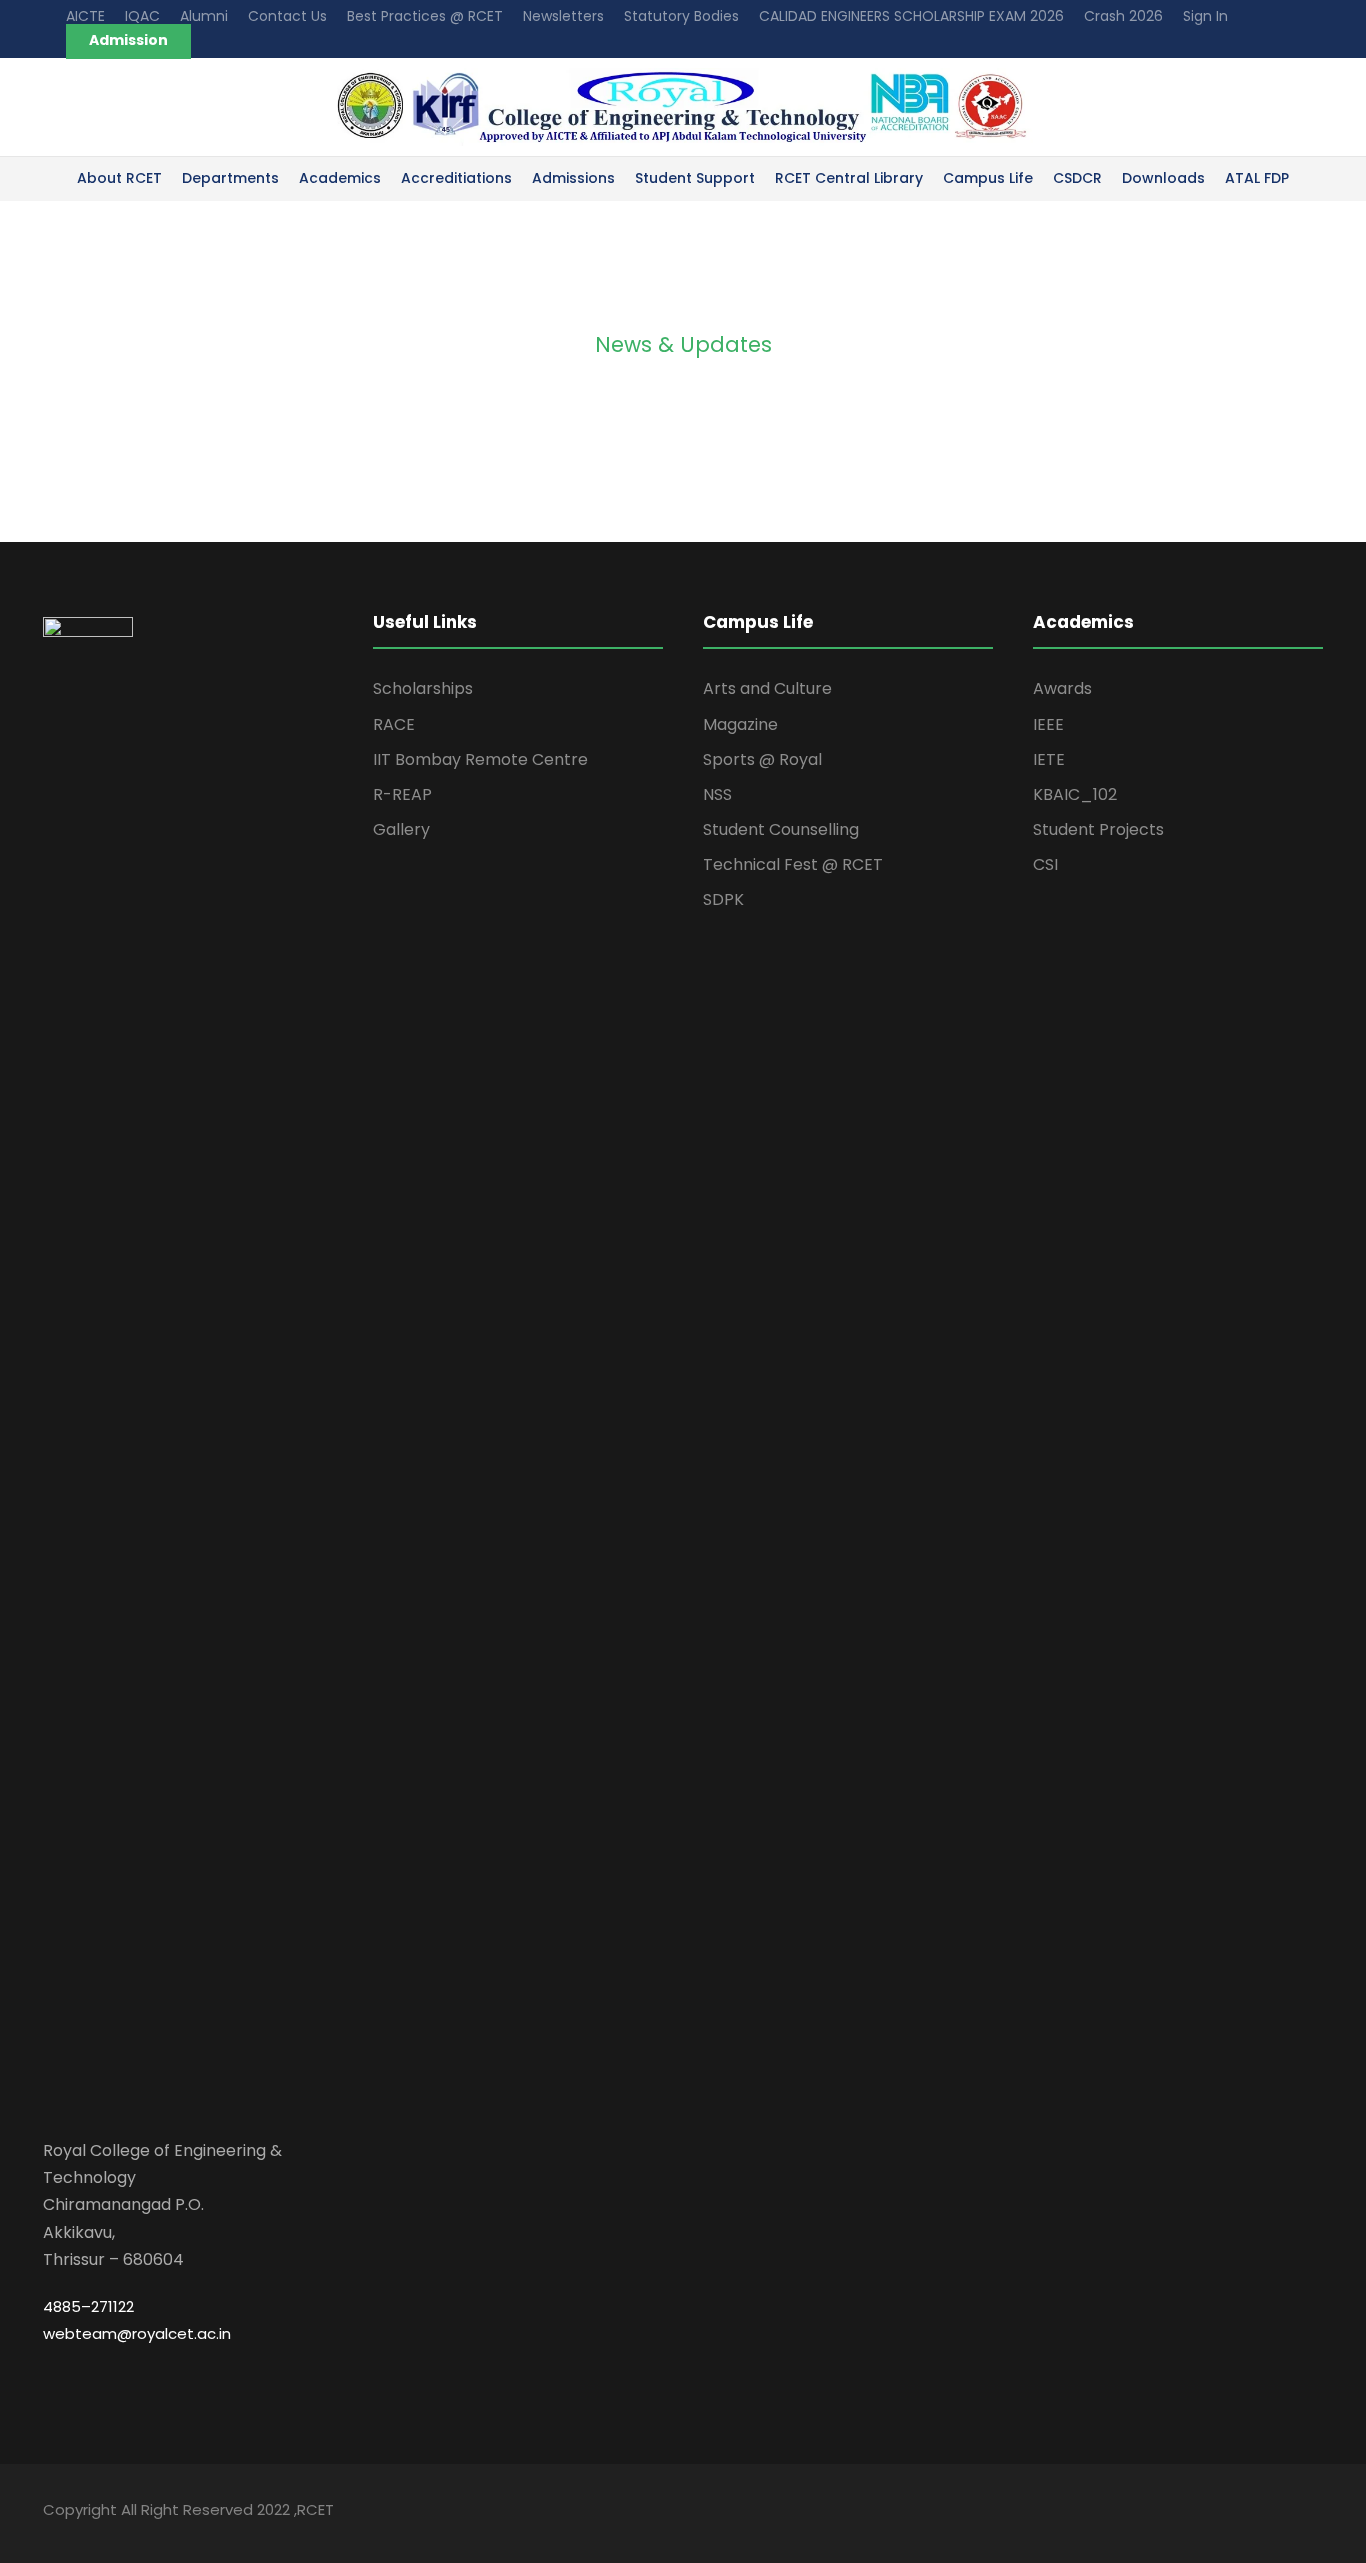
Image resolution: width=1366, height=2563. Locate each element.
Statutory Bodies (681, 16)
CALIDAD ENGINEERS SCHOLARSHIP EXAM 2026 (911, 16)
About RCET (119, 178)
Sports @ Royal (762, 759)
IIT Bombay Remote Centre (480, 759)
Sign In (1205, 16)
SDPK (723, 899)
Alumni (204, 16)
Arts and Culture (767, 688)
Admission (128, 40)
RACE (394, 724)
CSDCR (1077, 178)
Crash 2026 (1123, 16)
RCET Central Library (849, 178)
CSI (1045, 864)
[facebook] (1210, 2512)
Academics (340, 178)
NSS (717, 794)
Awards (1062, 688)
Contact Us (287, 16)
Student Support (695, 178)
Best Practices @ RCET (425, 16)
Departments (230, 178)
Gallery (401, 829)
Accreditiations (456, 178)
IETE (1049, 759)
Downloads (1163, 178)
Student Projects (1098, 829)
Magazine (740, 724)
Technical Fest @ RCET (793, 864)
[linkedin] (1245, 2512)
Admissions (573, 178)
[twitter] (1280, 2512)
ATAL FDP (1257, 178)
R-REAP (402, 794)
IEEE (1048, 724)
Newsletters (563, 16)
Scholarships (423, 688)
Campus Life (988, 178)
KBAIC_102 (1075, 794)
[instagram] (1315, 2512)
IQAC (142, 16)
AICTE (85, 16)
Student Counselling (781, 829)
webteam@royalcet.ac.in (137, 2333)
